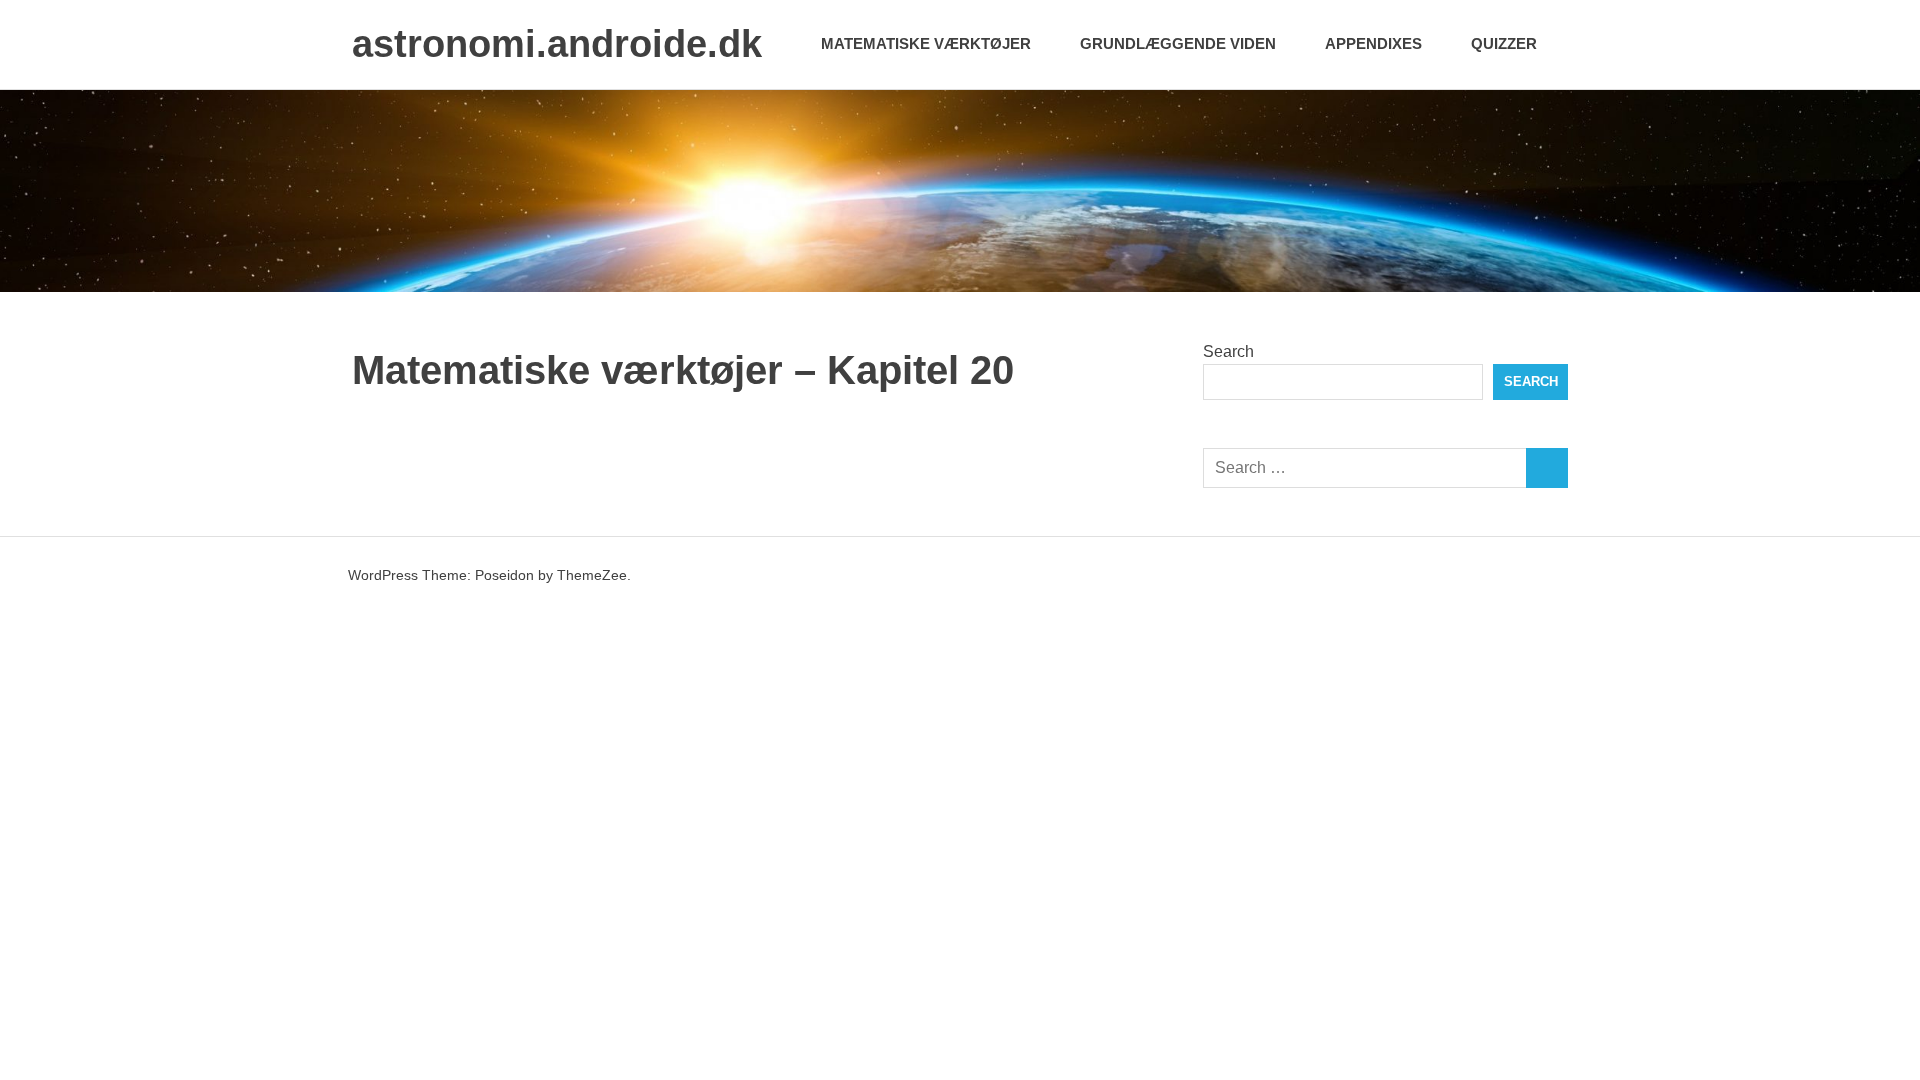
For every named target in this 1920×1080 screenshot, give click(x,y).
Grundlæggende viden (1178, 43)
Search (1228, 351)
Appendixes (1373, 43)
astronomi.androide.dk (557, 44)
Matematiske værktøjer (926, 43)
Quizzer (1504, 43)
